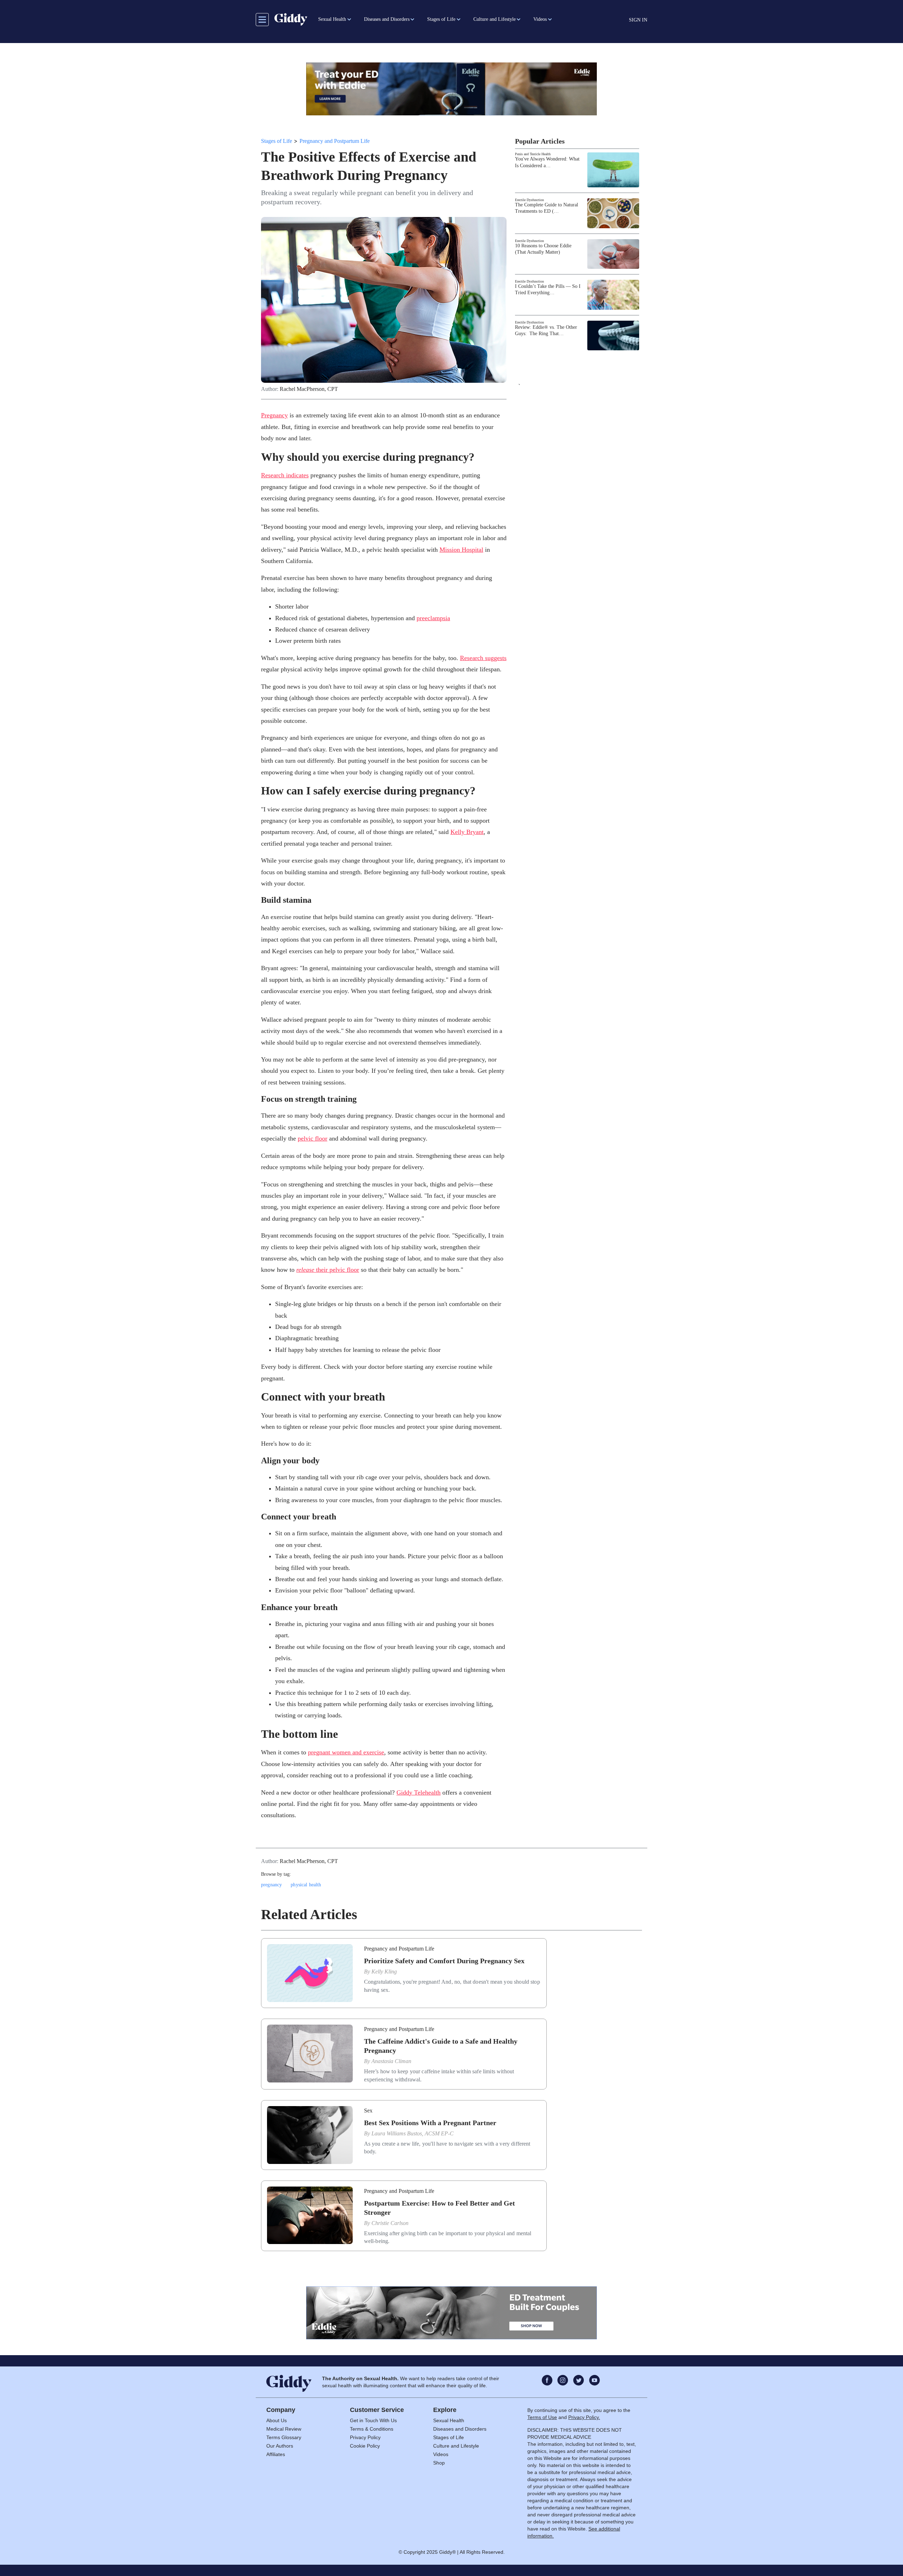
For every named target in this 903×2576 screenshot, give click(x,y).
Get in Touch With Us (373, 2420)
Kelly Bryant (467, 832)
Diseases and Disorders (460, 2429)
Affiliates (276, 2454)
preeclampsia (433, 618)
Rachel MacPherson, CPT (309, 389)
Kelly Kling (384, 1972)
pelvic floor (313, 1138)
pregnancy (271, 1885)
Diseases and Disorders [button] (387, 19)
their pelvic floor (328, 1270)
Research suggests (483, 658)
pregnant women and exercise (346, 1752)
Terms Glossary (284, 2437)
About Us (277, 2420)
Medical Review (284, 2429)
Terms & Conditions (372, 2429)
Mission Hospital (461, 550)
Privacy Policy (365, 2437)
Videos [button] (540, 19)
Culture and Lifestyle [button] (495, 19)
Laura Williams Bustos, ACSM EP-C (413, 2133)
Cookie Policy (365, 2446)
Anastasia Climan (391, 2061)
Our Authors (280, 2446)
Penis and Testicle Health (533, 154)
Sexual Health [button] (332, 19)
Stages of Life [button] (441, 19)
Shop (439, 2463)
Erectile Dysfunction (529, 200)
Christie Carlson (390, 2223)
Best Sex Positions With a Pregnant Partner (430, 2123)
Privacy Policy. (584, 2417)
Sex (368, 2111)
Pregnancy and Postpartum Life (335, 141)
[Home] (291, 19)
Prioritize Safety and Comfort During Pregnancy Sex (444, 1961)
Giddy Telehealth (419, 1792)
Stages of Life (277, 141)
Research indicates (285, 475)
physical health (306, 1885)
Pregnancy (274, 415)
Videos (441, 2454)
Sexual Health (449, 2420)
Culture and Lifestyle (456, 2446)
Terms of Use (542, 2417)
